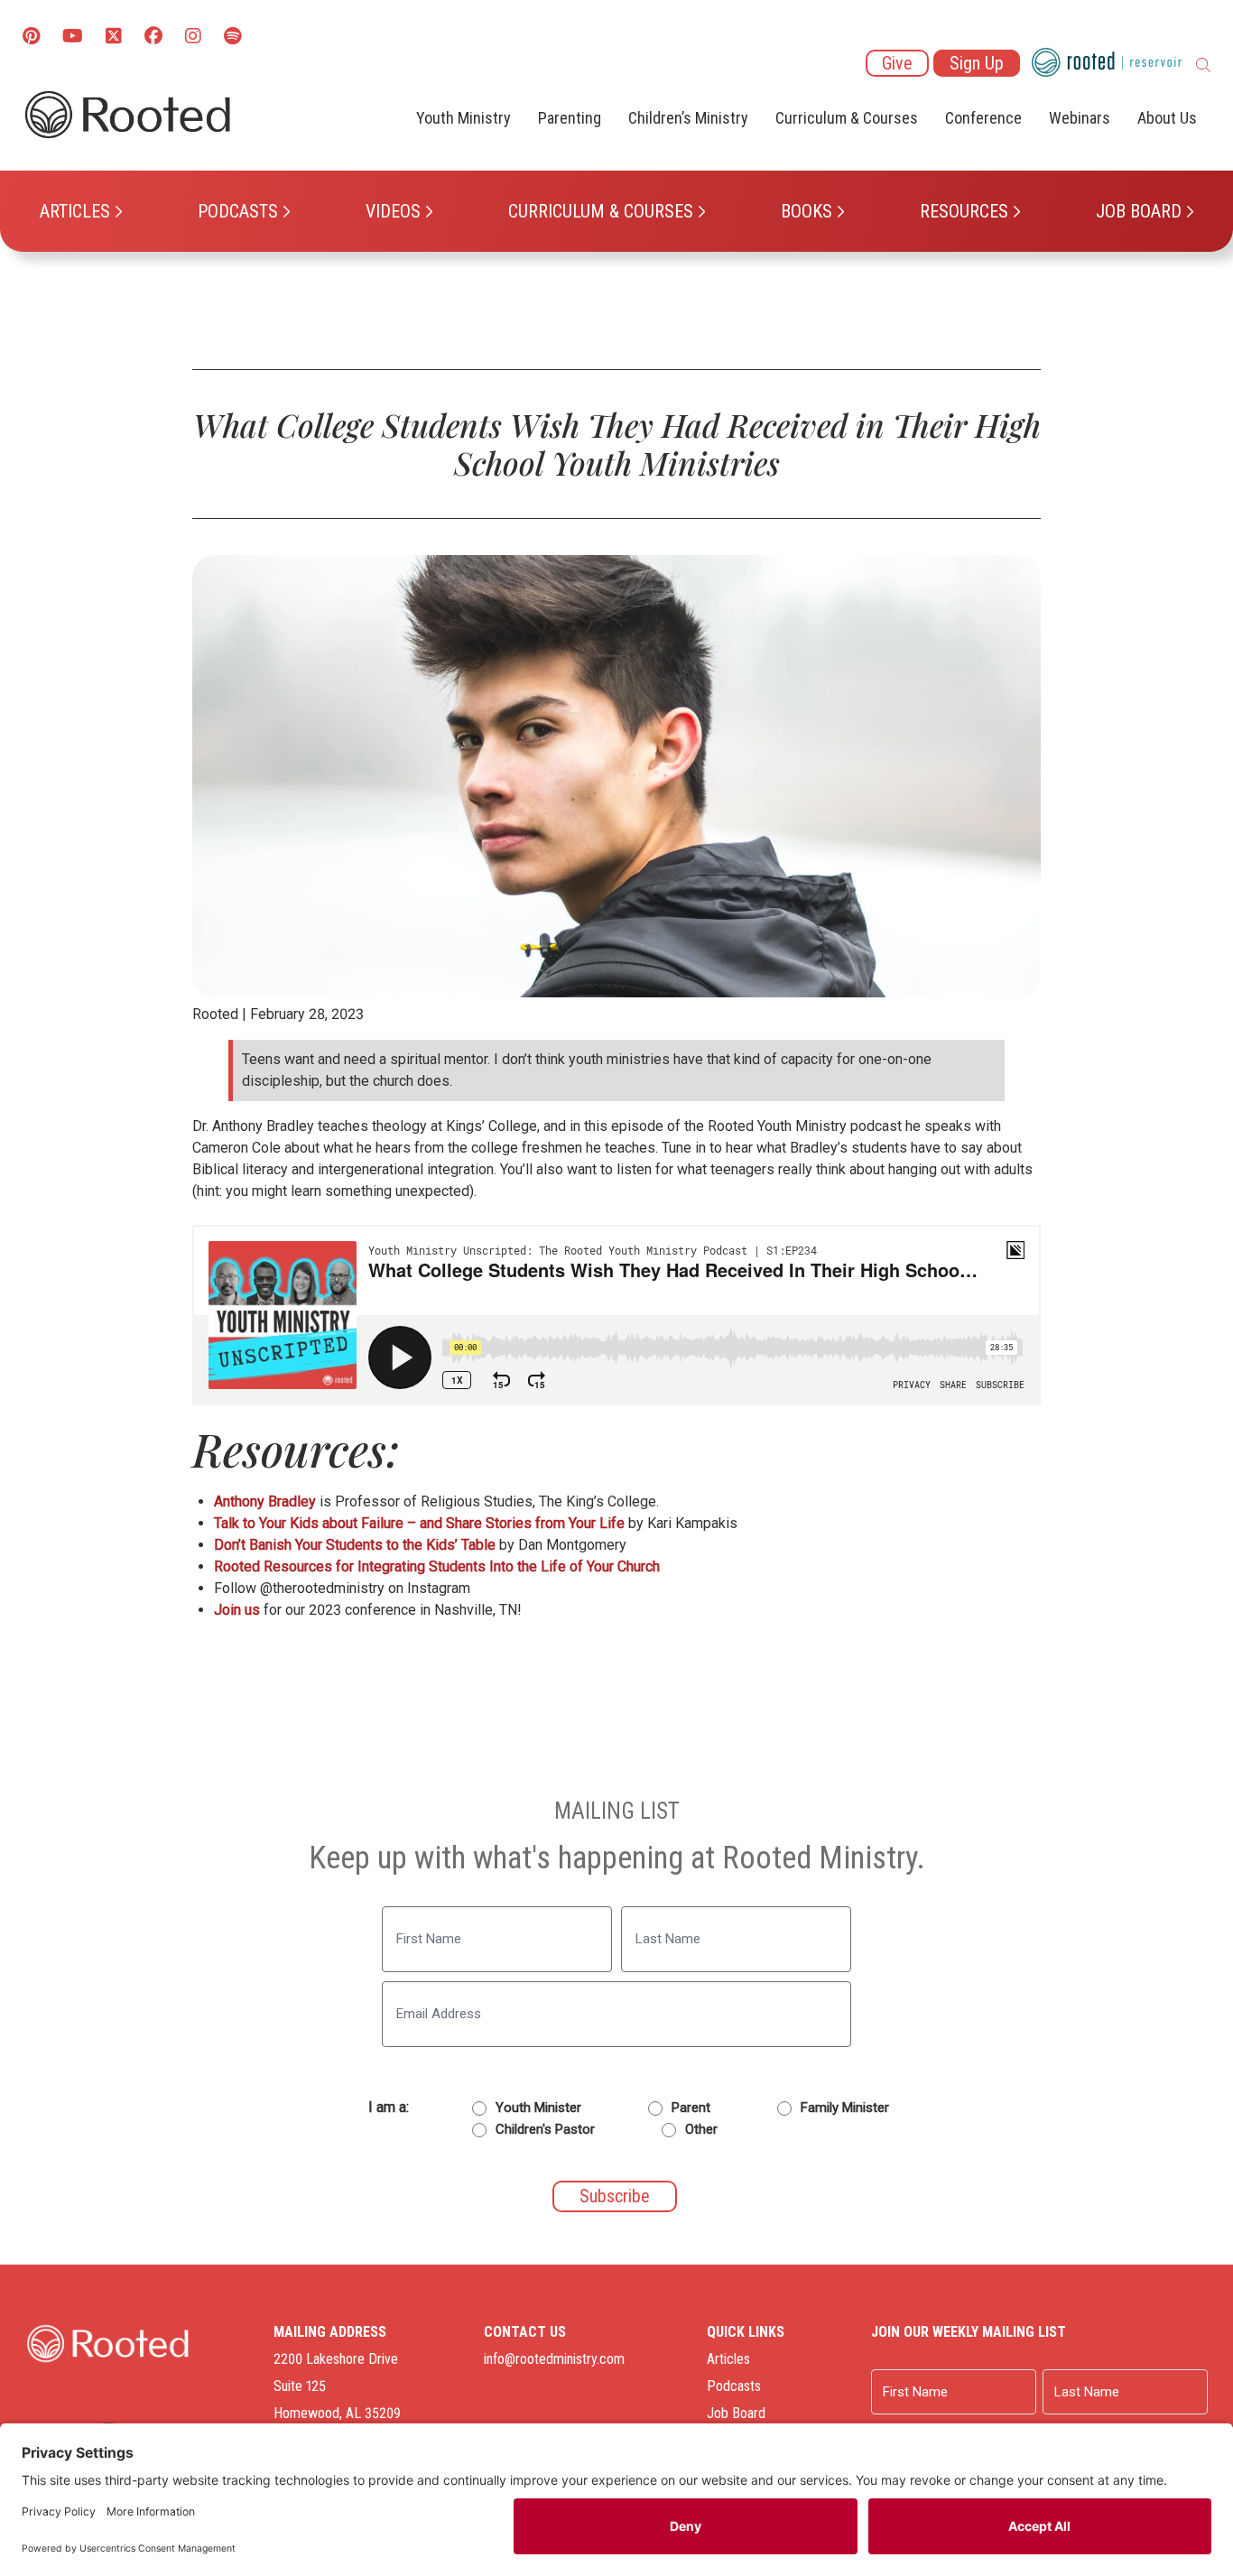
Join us (237, 1610)
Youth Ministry (464, 118)
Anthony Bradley (265, 1501)
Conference (983, 118)
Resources (964, 211)
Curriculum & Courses (601, 211)
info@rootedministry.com (554, 2359)
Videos (393, 211)
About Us (1167, 118)
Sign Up (977, 63)
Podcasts (238, 211)
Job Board (1139, 211)
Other (701, 2129)
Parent (691, 2108)
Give (897, 63)
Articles (75, 211)
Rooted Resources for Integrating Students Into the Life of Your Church (437, 1566)
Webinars (1080, 118)
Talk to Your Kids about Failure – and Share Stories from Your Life (419, 1523)
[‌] (114, 37)
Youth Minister (538, 2108)
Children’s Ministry (688, 118)
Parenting (570, 118)
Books (807, 211)
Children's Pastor (545, 2129)
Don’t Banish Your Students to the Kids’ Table (355, 1545)
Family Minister (845, 2108)
